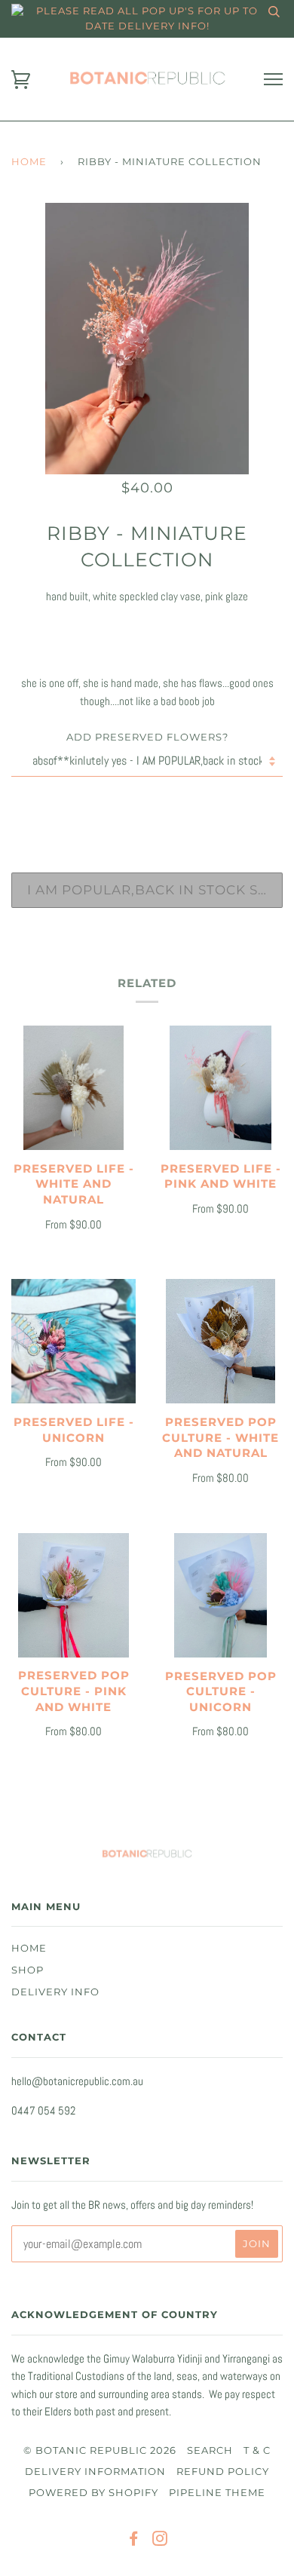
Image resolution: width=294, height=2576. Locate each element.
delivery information (95, 2472)
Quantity (147, 808)
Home (29, 162)
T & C (257, 2450)
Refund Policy (223, 2472)
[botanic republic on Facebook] (134, 2541)
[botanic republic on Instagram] (160, 2541)
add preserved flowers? (147, 737)
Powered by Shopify (93, 2493)
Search (210, 2450)
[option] (147, 339)
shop (28, 1970)
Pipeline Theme (217, 2493)
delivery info (55, 1992)
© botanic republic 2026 (100, 2450)
